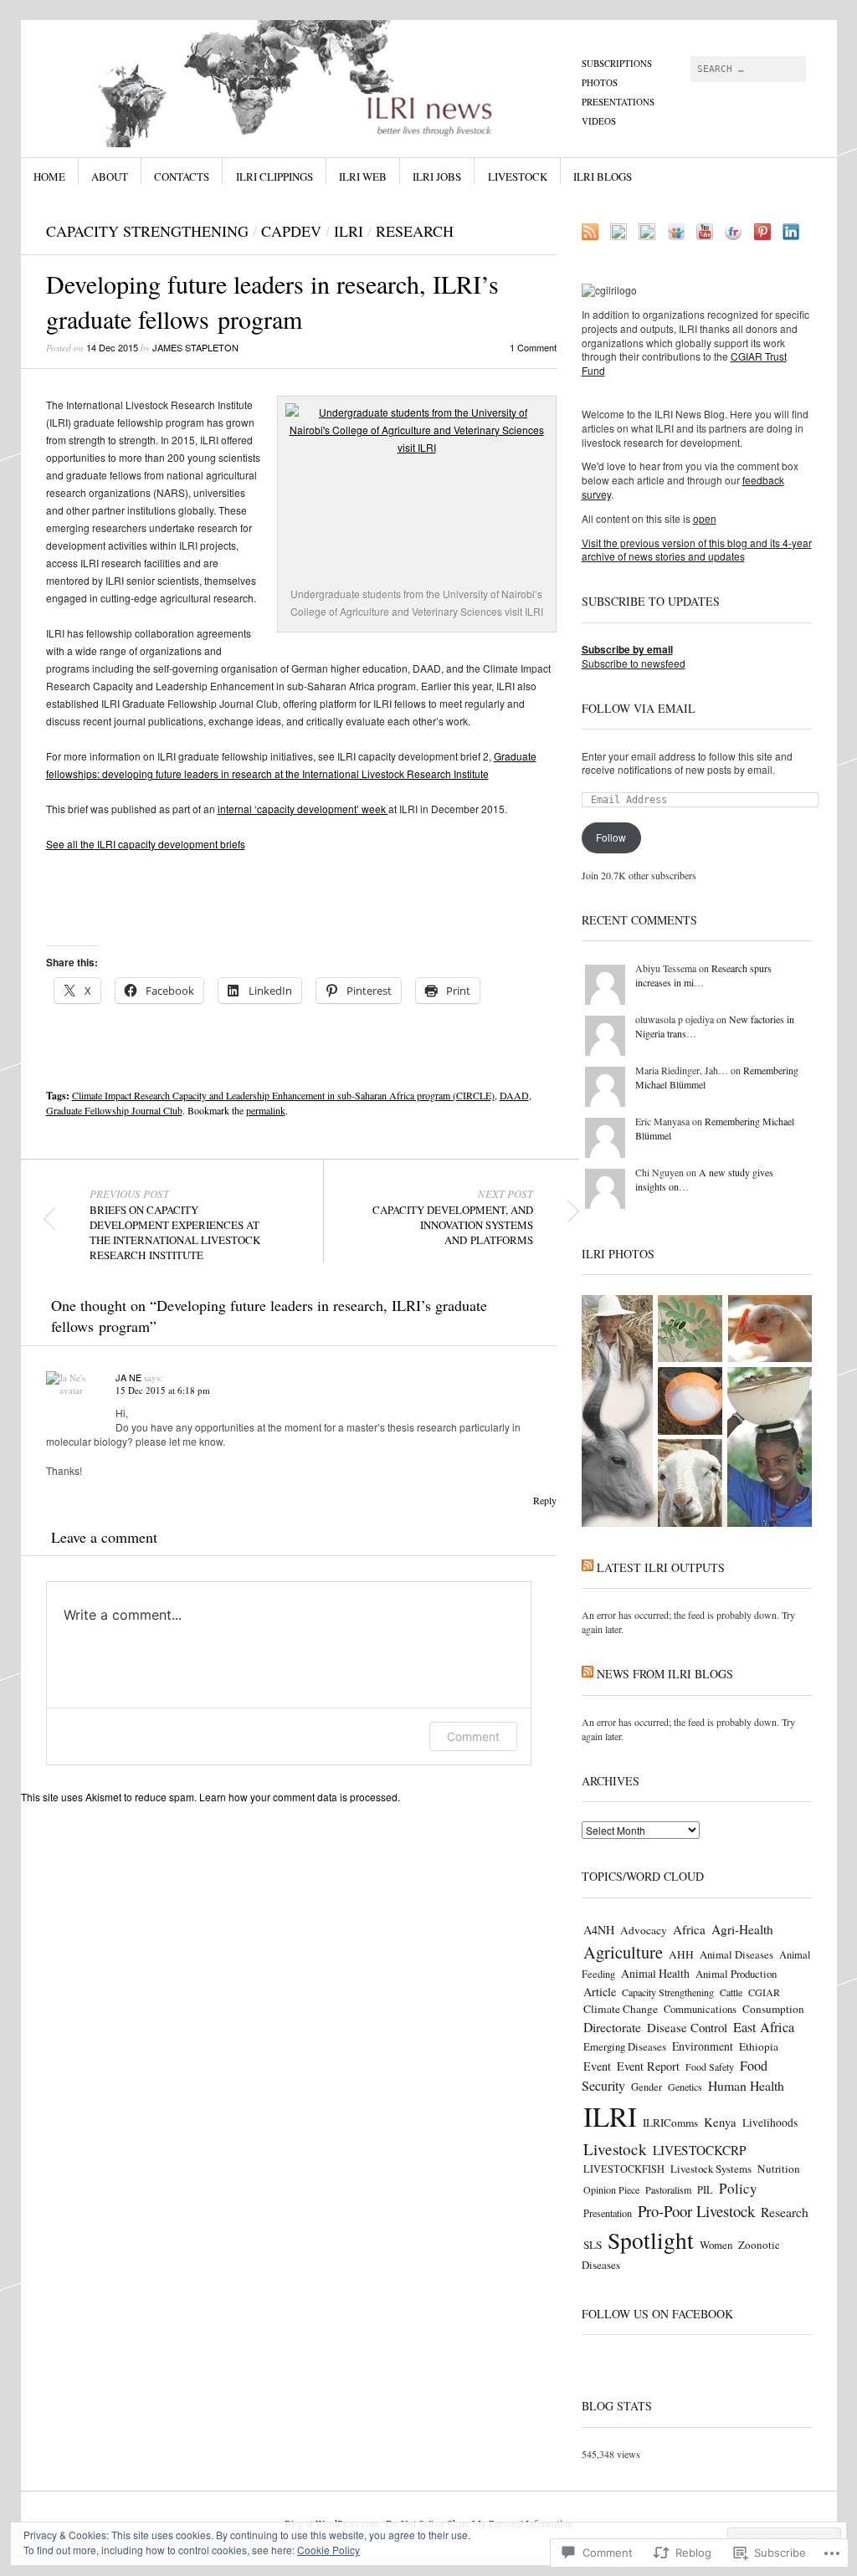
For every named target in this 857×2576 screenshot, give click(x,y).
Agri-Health (742, 1929)
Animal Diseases (736, 1954)
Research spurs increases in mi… (703, 975)
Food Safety (710, 2066)
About (110, 177)
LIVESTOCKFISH (624, 2169)
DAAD (514, 1095)
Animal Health (655, 1973)
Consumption (773, 2009)
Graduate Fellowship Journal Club (114, 1110)
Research (415, 231)
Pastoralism (668, 2189)
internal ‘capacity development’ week (303, 809)
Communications (700, 2009)
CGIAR (764, 1992)
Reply (545, 1500)
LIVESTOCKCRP (700, 2150)
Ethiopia (759, 2046)
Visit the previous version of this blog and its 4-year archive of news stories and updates (697, 550)
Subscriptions (617, 63)
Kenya (720, 2122)
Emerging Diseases (625, 2046)
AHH (681, 1954)
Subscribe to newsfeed (634, 663)
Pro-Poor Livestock (696, 2211)
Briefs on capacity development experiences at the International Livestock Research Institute (175, 1225)
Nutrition (779, 2169)
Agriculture (623, 1952)
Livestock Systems (711, 2169)
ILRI (349, 231)
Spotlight (651, 2240)
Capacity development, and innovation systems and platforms (453, 1217)
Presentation (608, 2213)
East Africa (764, 2027)
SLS (593, 2245)
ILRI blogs (603, 177)
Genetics (685, 2087)
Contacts (182, 177)
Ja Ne (128, 1377)
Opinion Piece (611, 2189)
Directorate (612, 2027)
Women (716, 2245)
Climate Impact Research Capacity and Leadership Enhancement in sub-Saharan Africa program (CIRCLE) (283, 1095)
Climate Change (621, 2009)
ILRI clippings (275, 177)
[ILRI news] (303, 83)
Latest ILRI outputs (661, 1567)
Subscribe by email (627, 649)
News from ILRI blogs (665, 1674)
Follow (611, 837)
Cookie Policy (328, 2550)
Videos (599, 121)
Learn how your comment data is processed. (300, 1797)
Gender (647, 2087)
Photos (600, 82)
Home (49, 177)
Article (600, 1992)
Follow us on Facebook (657, 2314)
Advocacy (644, 1930)
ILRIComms (670, 2123)
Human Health (746, 2085)
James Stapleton (195, 347)
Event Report (648, 2066)
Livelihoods (770, 2123)
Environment (703, 2046)
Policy (738, 2188)
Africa (689, 1929)
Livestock (518, 177)
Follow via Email (639, 708)
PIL (705, 2190)
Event (597, 2066)
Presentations (618, 102)
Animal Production (736, 1974)
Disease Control (687, 2027)
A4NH (599, 1930)
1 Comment (533, 347)
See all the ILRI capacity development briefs (146, 844)
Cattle (731, 1992)
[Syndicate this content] (588, 1567)
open (705, 518)
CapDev (291, 231)
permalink (266, 1110)
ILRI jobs (437, 177)
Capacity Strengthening (147, 231)
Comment (473, 1736)
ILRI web (363, 177)
